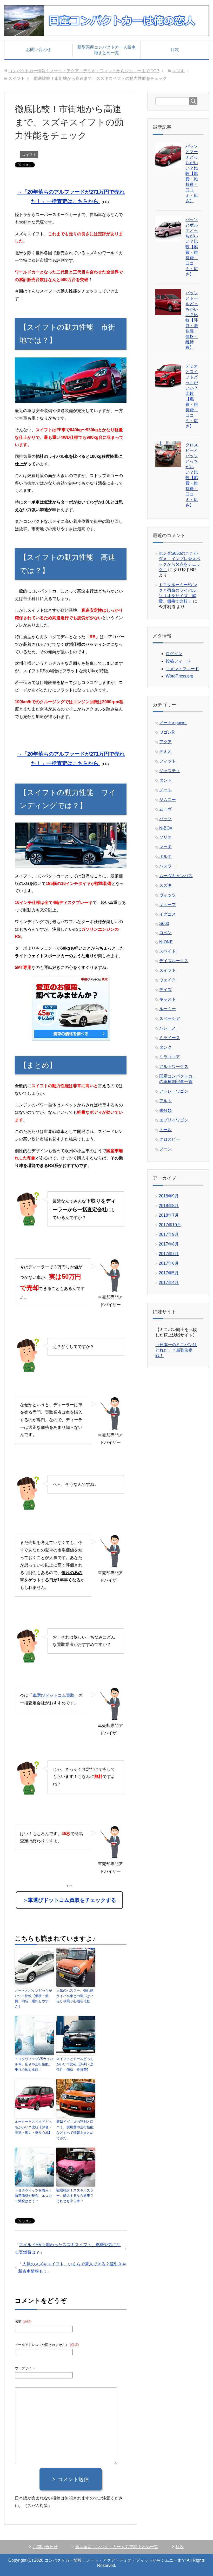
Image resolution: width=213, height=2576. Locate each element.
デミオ (165, 751)
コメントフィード (182, 669)
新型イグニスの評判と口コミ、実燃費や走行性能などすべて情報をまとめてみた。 (75, 2130)
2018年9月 (169, 1196)
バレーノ (168, 1028)
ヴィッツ (168, 895)
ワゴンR (167, 732)
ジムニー (168, 800)
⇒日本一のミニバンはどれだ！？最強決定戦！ (176, 1350)
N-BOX (166, 828)
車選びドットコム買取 (54, 1695)
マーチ (165, 847)
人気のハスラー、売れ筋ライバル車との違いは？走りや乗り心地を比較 (75, 1996)
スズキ (165, 885)
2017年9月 (169, 1234)
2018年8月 (169, 1206)
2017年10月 (170, 1225)
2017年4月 (169, 1283)
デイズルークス (174, 961)
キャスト (168, 999)
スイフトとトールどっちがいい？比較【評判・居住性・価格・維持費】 (75, 2064)
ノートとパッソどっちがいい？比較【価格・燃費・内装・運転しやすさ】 (33, 1998)
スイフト (29, 155)
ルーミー (168, 1009)
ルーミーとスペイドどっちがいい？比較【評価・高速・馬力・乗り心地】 (33, 2127)
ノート (165, 790)
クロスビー (170, 1139)
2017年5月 (169, 1273)
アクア (165, 742)
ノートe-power (173, 723)
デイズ (165, 990)
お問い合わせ (38, 50)
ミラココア (170, 1057)
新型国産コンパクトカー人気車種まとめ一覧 (106, 50)
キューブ (168, 905)
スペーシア (170, 1018)
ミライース (170, 1038)
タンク (165, 1047)
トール (165, 1130)
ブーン (165, 1149)
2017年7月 (169, 1254)
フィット (168, 761)
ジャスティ (170, 771)
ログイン (174, 654)
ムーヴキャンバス (176, 876)
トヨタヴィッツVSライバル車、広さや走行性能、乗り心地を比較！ (34, 2064)
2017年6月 (169, 1263)
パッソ (165, 819)
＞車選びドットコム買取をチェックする (69, 1900)
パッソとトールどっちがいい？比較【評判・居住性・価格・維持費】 (192, 320)
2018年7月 (169, 1215)
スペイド (168, 951)
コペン (165, 933)
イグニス (168, 914)
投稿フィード (178, 661)
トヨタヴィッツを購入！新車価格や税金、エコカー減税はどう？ (33, 2196)
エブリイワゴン (174, 1120)
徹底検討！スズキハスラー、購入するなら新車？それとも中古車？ (75, 2196)
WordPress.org (179, 676)
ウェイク (168, 980)
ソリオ (165, 837)
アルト (165, 1101)
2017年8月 (169, 1244)
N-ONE (166, 942)
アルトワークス (174, 1067)
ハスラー (168, 866)
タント (165, 780)
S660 (164, 924)
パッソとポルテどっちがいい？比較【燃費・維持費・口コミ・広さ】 (192, 247)
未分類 (165, 1110)
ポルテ (165, 856)
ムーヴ (165, 809)
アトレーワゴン (174, 1091)
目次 (175, 50)
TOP (84, 71)
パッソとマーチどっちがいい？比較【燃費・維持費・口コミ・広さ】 (192, 174)
